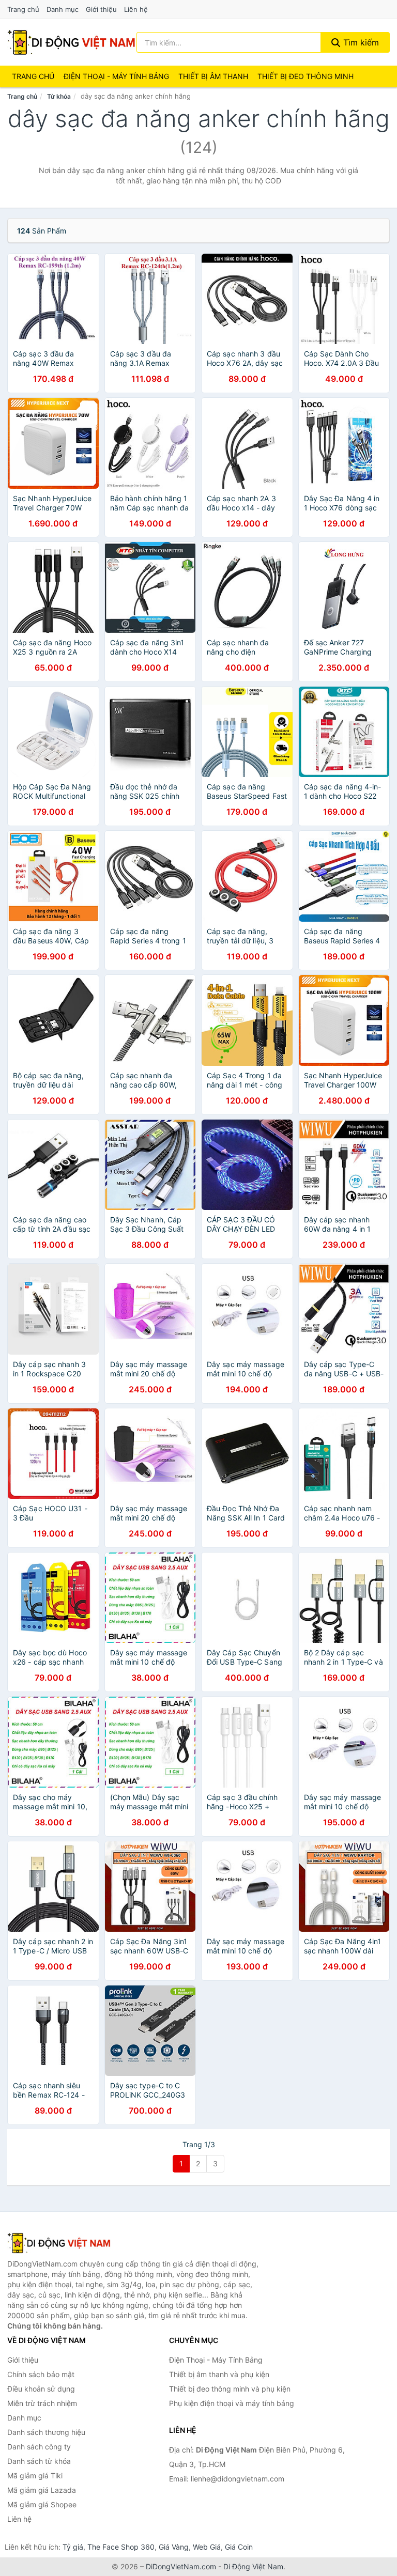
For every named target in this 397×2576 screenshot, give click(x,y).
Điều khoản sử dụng (41, 2389)
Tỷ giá (73, 2547)
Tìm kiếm (360, 42)
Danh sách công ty (39, 2447)
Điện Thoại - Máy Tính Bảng (116, 76)
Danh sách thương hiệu (46, 2432)
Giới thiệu (101, 9)
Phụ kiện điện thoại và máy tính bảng (232, 2403)
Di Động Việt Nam (253, 2566)
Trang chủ (23, 9)
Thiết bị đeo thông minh (306, 76)
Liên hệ (136, 9)
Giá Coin (239, 2547)
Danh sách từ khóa (39, 2461)
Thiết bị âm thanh (213, 76)
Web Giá (207, 2547)
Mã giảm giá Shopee (42, 2504)
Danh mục (63, 9)
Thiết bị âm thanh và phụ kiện (219, 2374)
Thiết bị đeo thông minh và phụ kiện (230, 2389)
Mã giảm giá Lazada (42, 2490)
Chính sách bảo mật (41, 2374)
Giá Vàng (174, 2547)
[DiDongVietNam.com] (71, 42)
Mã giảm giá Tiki (35, 2476)
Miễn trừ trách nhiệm (42, 2403)
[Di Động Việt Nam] (59, 2243)
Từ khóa (59, 96)
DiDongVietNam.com (181, 2566)
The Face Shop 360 (121, 2547)
